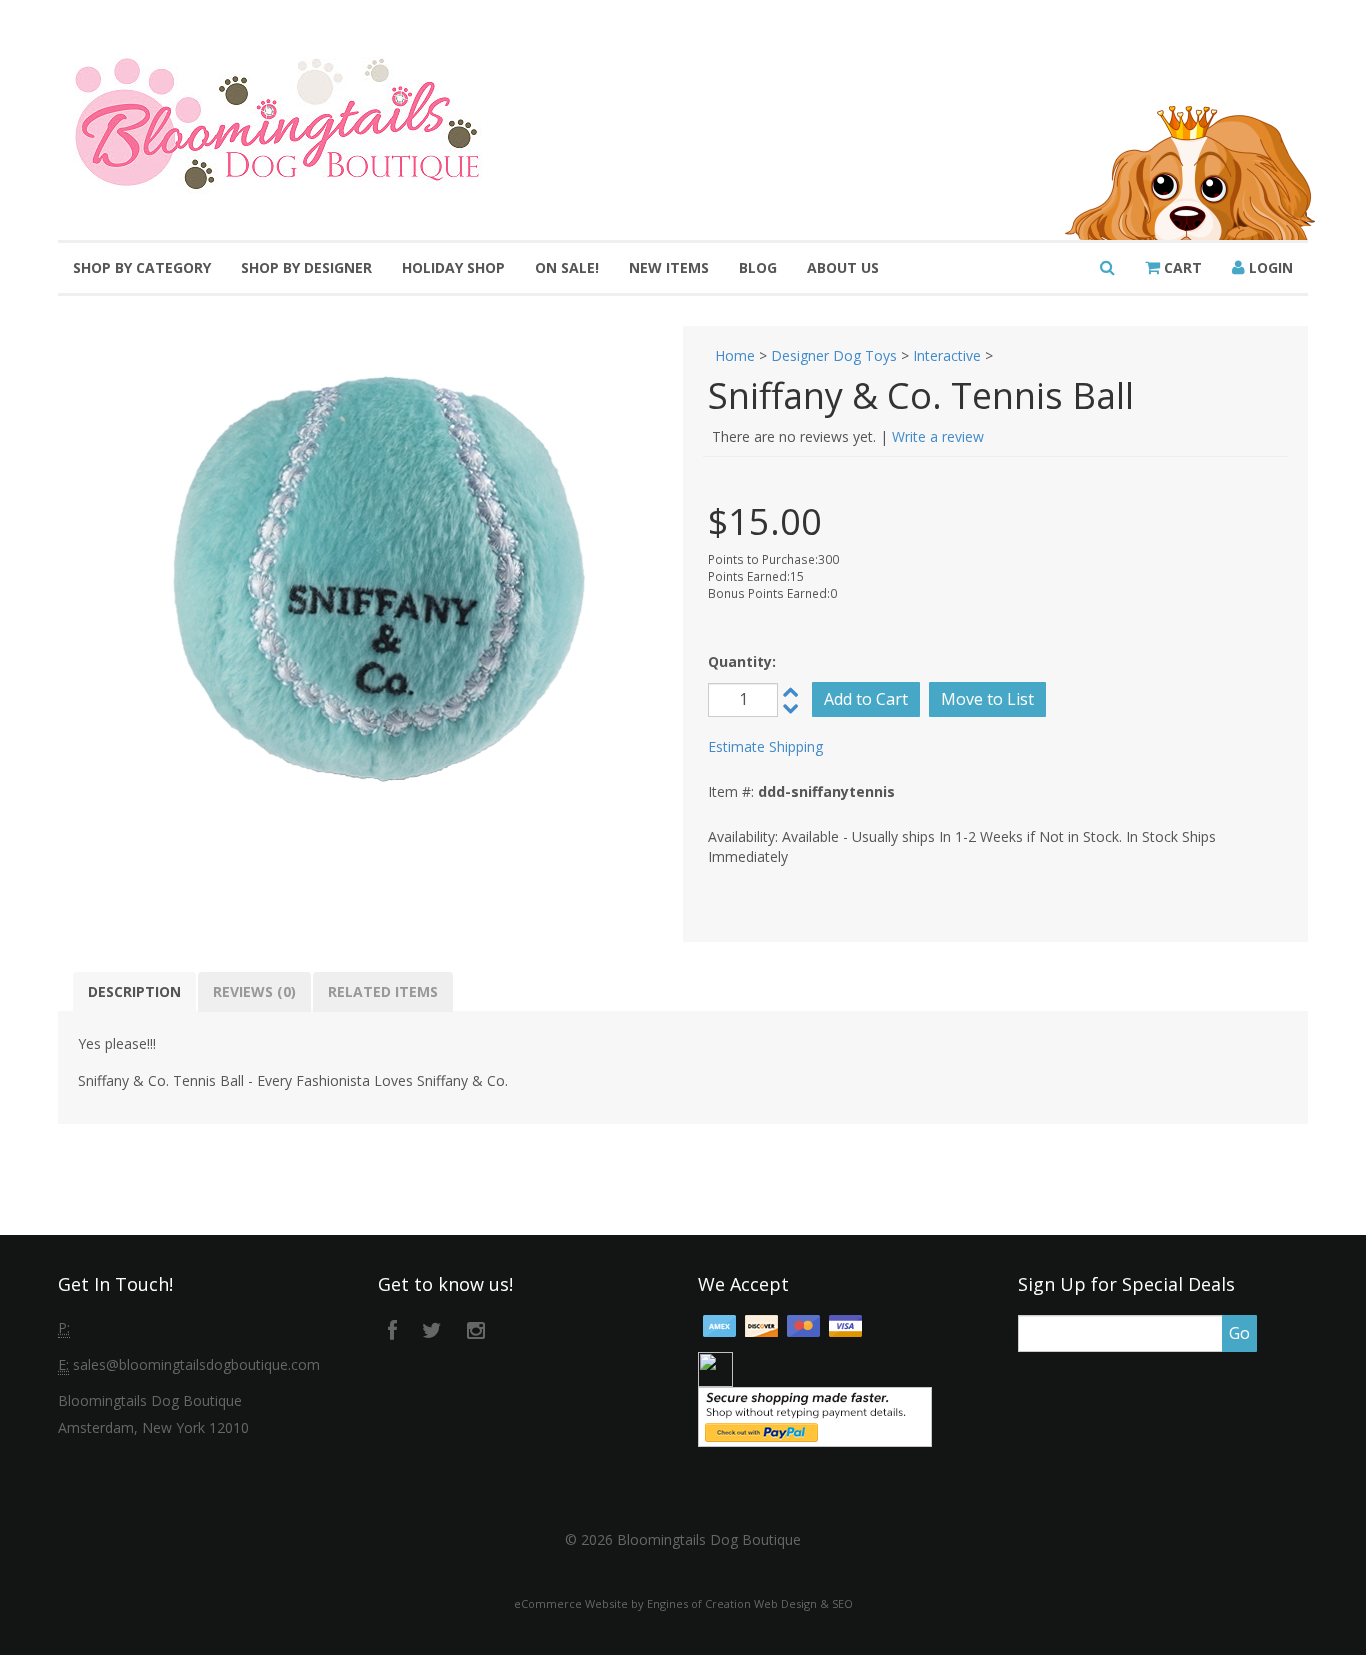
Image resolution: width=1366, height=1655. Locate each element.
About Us (843, 267)
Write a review (938, 436)
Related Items (383, 991)
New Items (669, 267)
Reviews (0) (254, 991)
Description (134, 991)
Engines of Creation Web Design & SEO (750, 1603)
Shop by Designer (306, 267)
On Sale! (567, 267)
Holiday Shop (453, 267)
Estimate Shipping (765, 746)
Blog (758, 267)
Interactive (947, 355)
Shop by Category (142, 267)
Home (735, 355)
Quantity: (742, 661)
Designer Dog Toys (834, 355)
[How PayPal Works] (815, 1415)
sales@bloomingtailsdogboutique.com (196, 1364)
